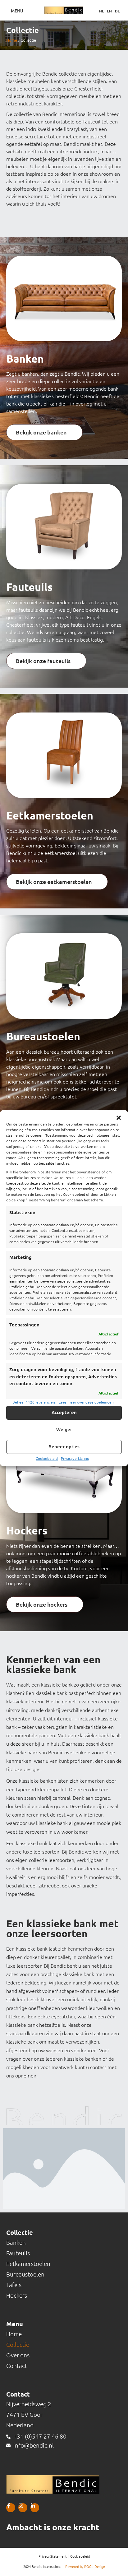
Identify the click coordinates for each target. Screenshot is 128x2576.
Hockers (17, 2295)
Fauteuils (18, 2253)
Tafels (14, 2285)
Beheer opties (64, 1447)
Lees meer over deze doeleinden (86, 1402)
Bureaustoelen (25, 2274)
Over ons (18, 2355)
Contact (17, 2366)
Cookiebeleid (47, 1458)
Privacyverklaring (75, 1458)
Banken (16, 2243)
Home (12, 40)
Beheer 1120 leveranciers (34, 1402)
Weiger (64, 1430)
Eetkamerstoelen (28, 2264)
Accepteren (64, 1412)
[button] (119, 1118)
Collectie (18, 2345)
